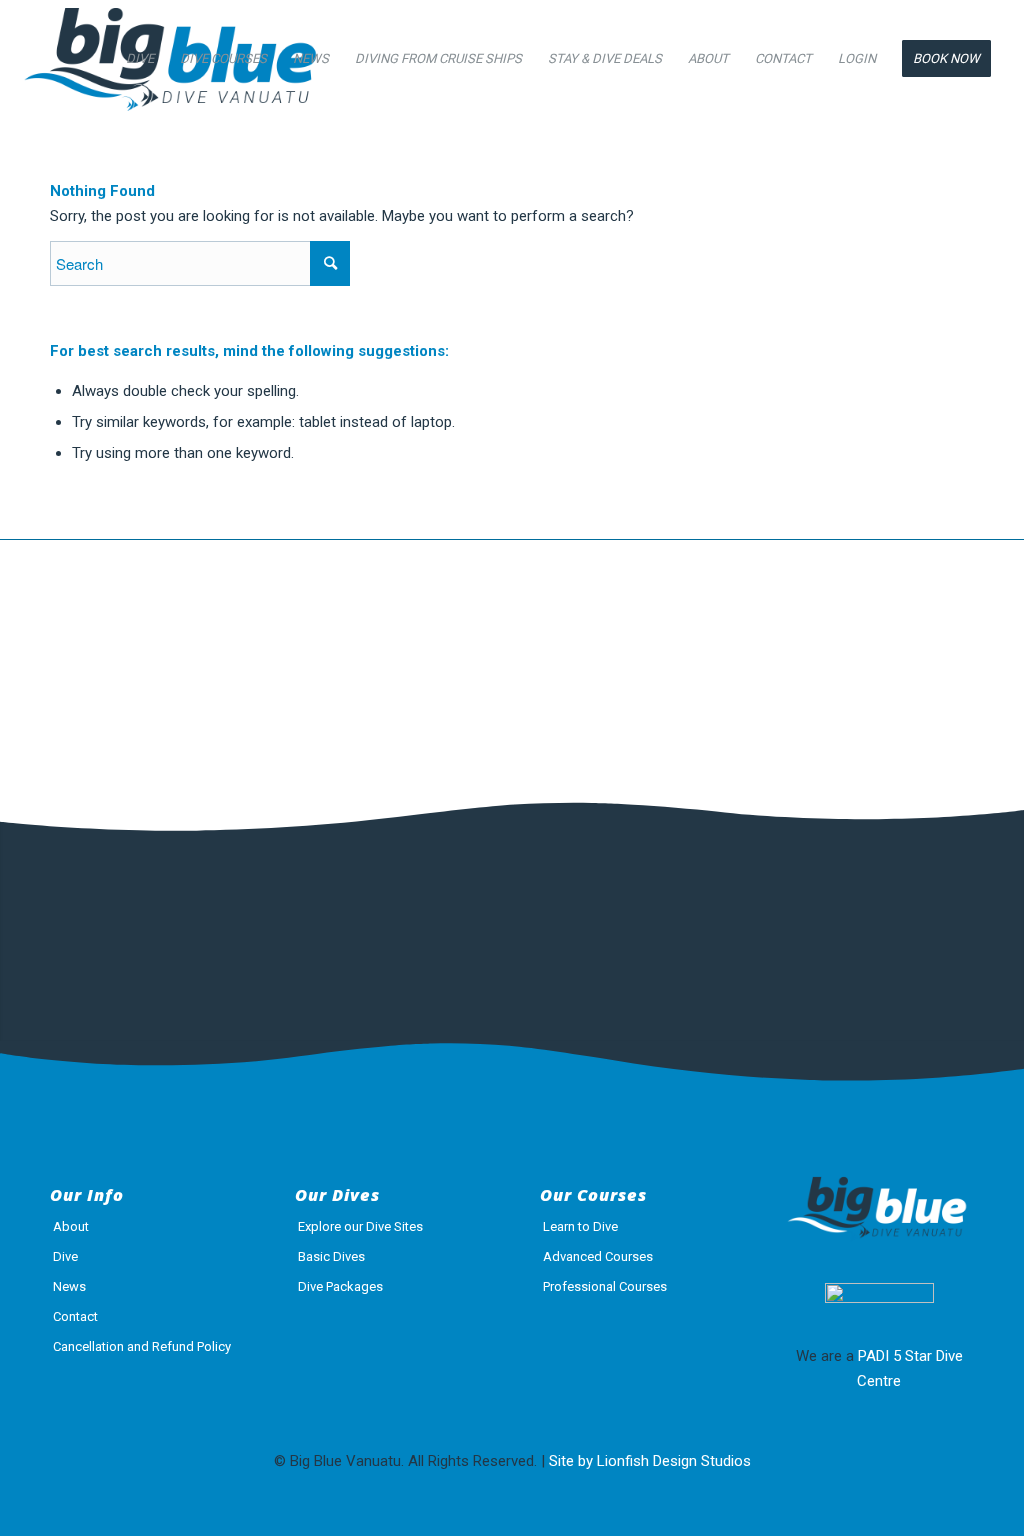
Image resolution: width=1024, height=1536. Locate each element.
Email (436, 918)
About (71, 1226)
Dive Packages (340, 1286)
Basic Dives (331, 1256)
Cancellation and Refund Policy (142, 1346)
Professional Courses (605, 1286)
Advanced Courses (598, 1256)
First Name (95, 918)
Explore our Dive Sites (360, 1226)
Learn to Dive (580, 1226)
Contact (75, 1316)
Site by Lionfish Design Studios (650, 1461)
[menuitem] (140, 59)
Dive (65, 1256)
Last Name (272, 918)
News (69, 1286)
